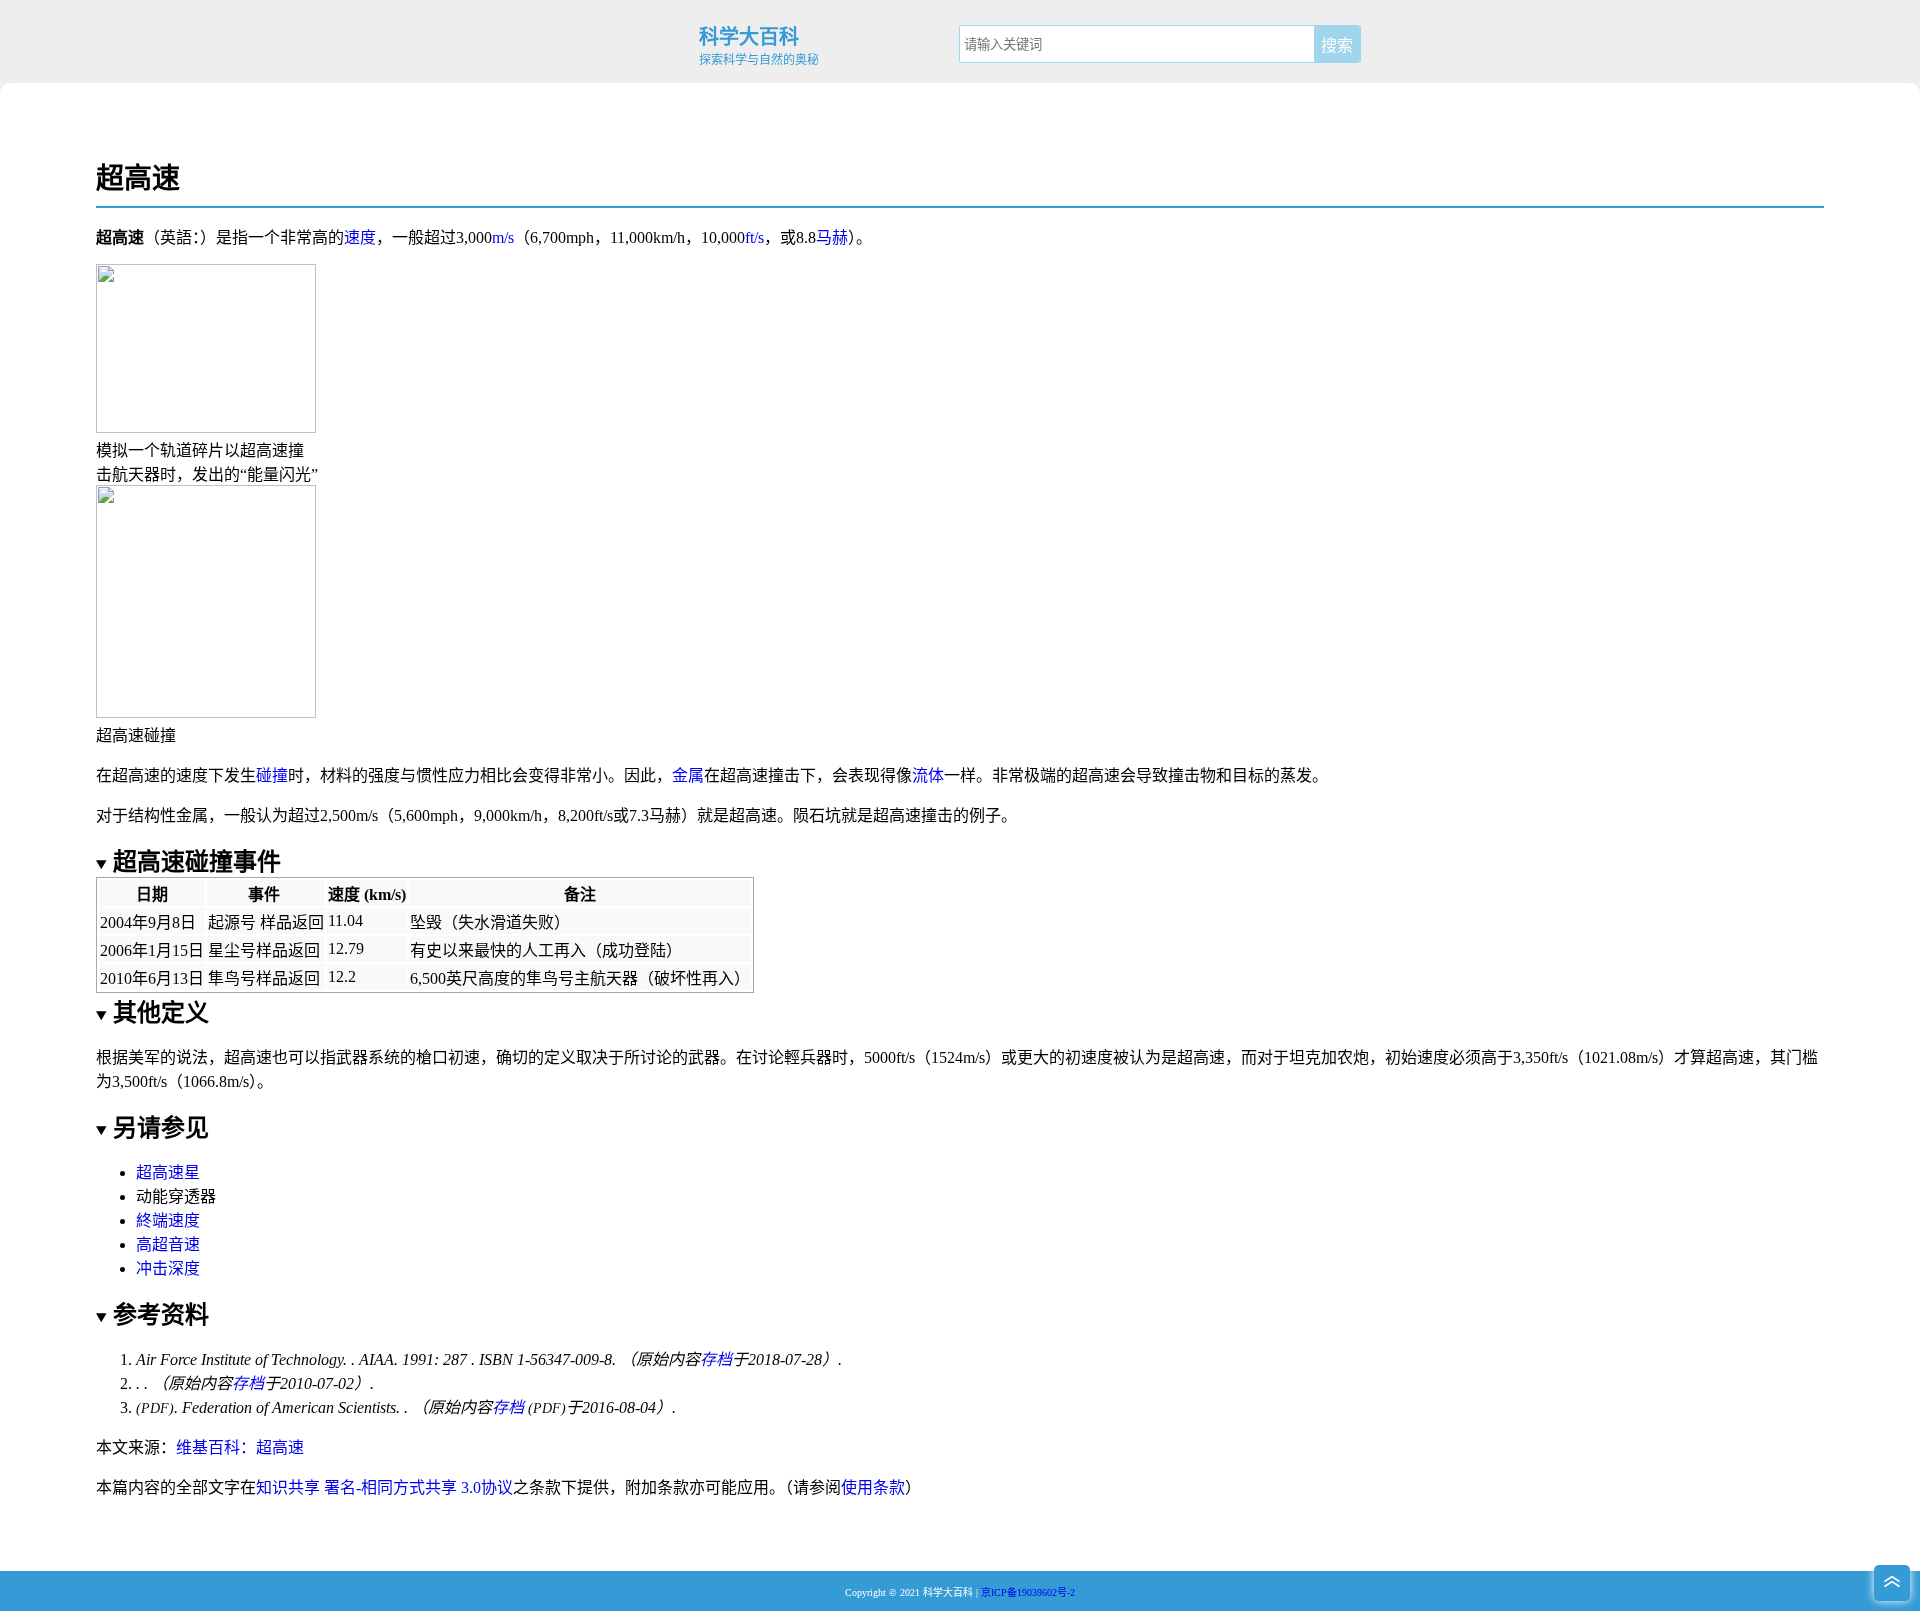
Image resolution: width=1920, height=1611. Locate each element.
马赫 (832, 237)
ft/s (754, 237)
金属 (688, 775)
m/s (503, 237)
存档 (716, 1359)
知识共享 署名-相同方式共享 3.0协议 (384, 1487)
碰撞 (272, 775)
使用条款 (873, 1487)
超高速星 (168, 1172)
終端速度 (168, 1220)
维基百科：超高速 (240, 1447)
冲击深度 (168, 1268)
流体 (928, 775)
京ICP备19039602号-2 (1028, 1592)
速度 (360, 237)
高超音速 (168, 1244)
